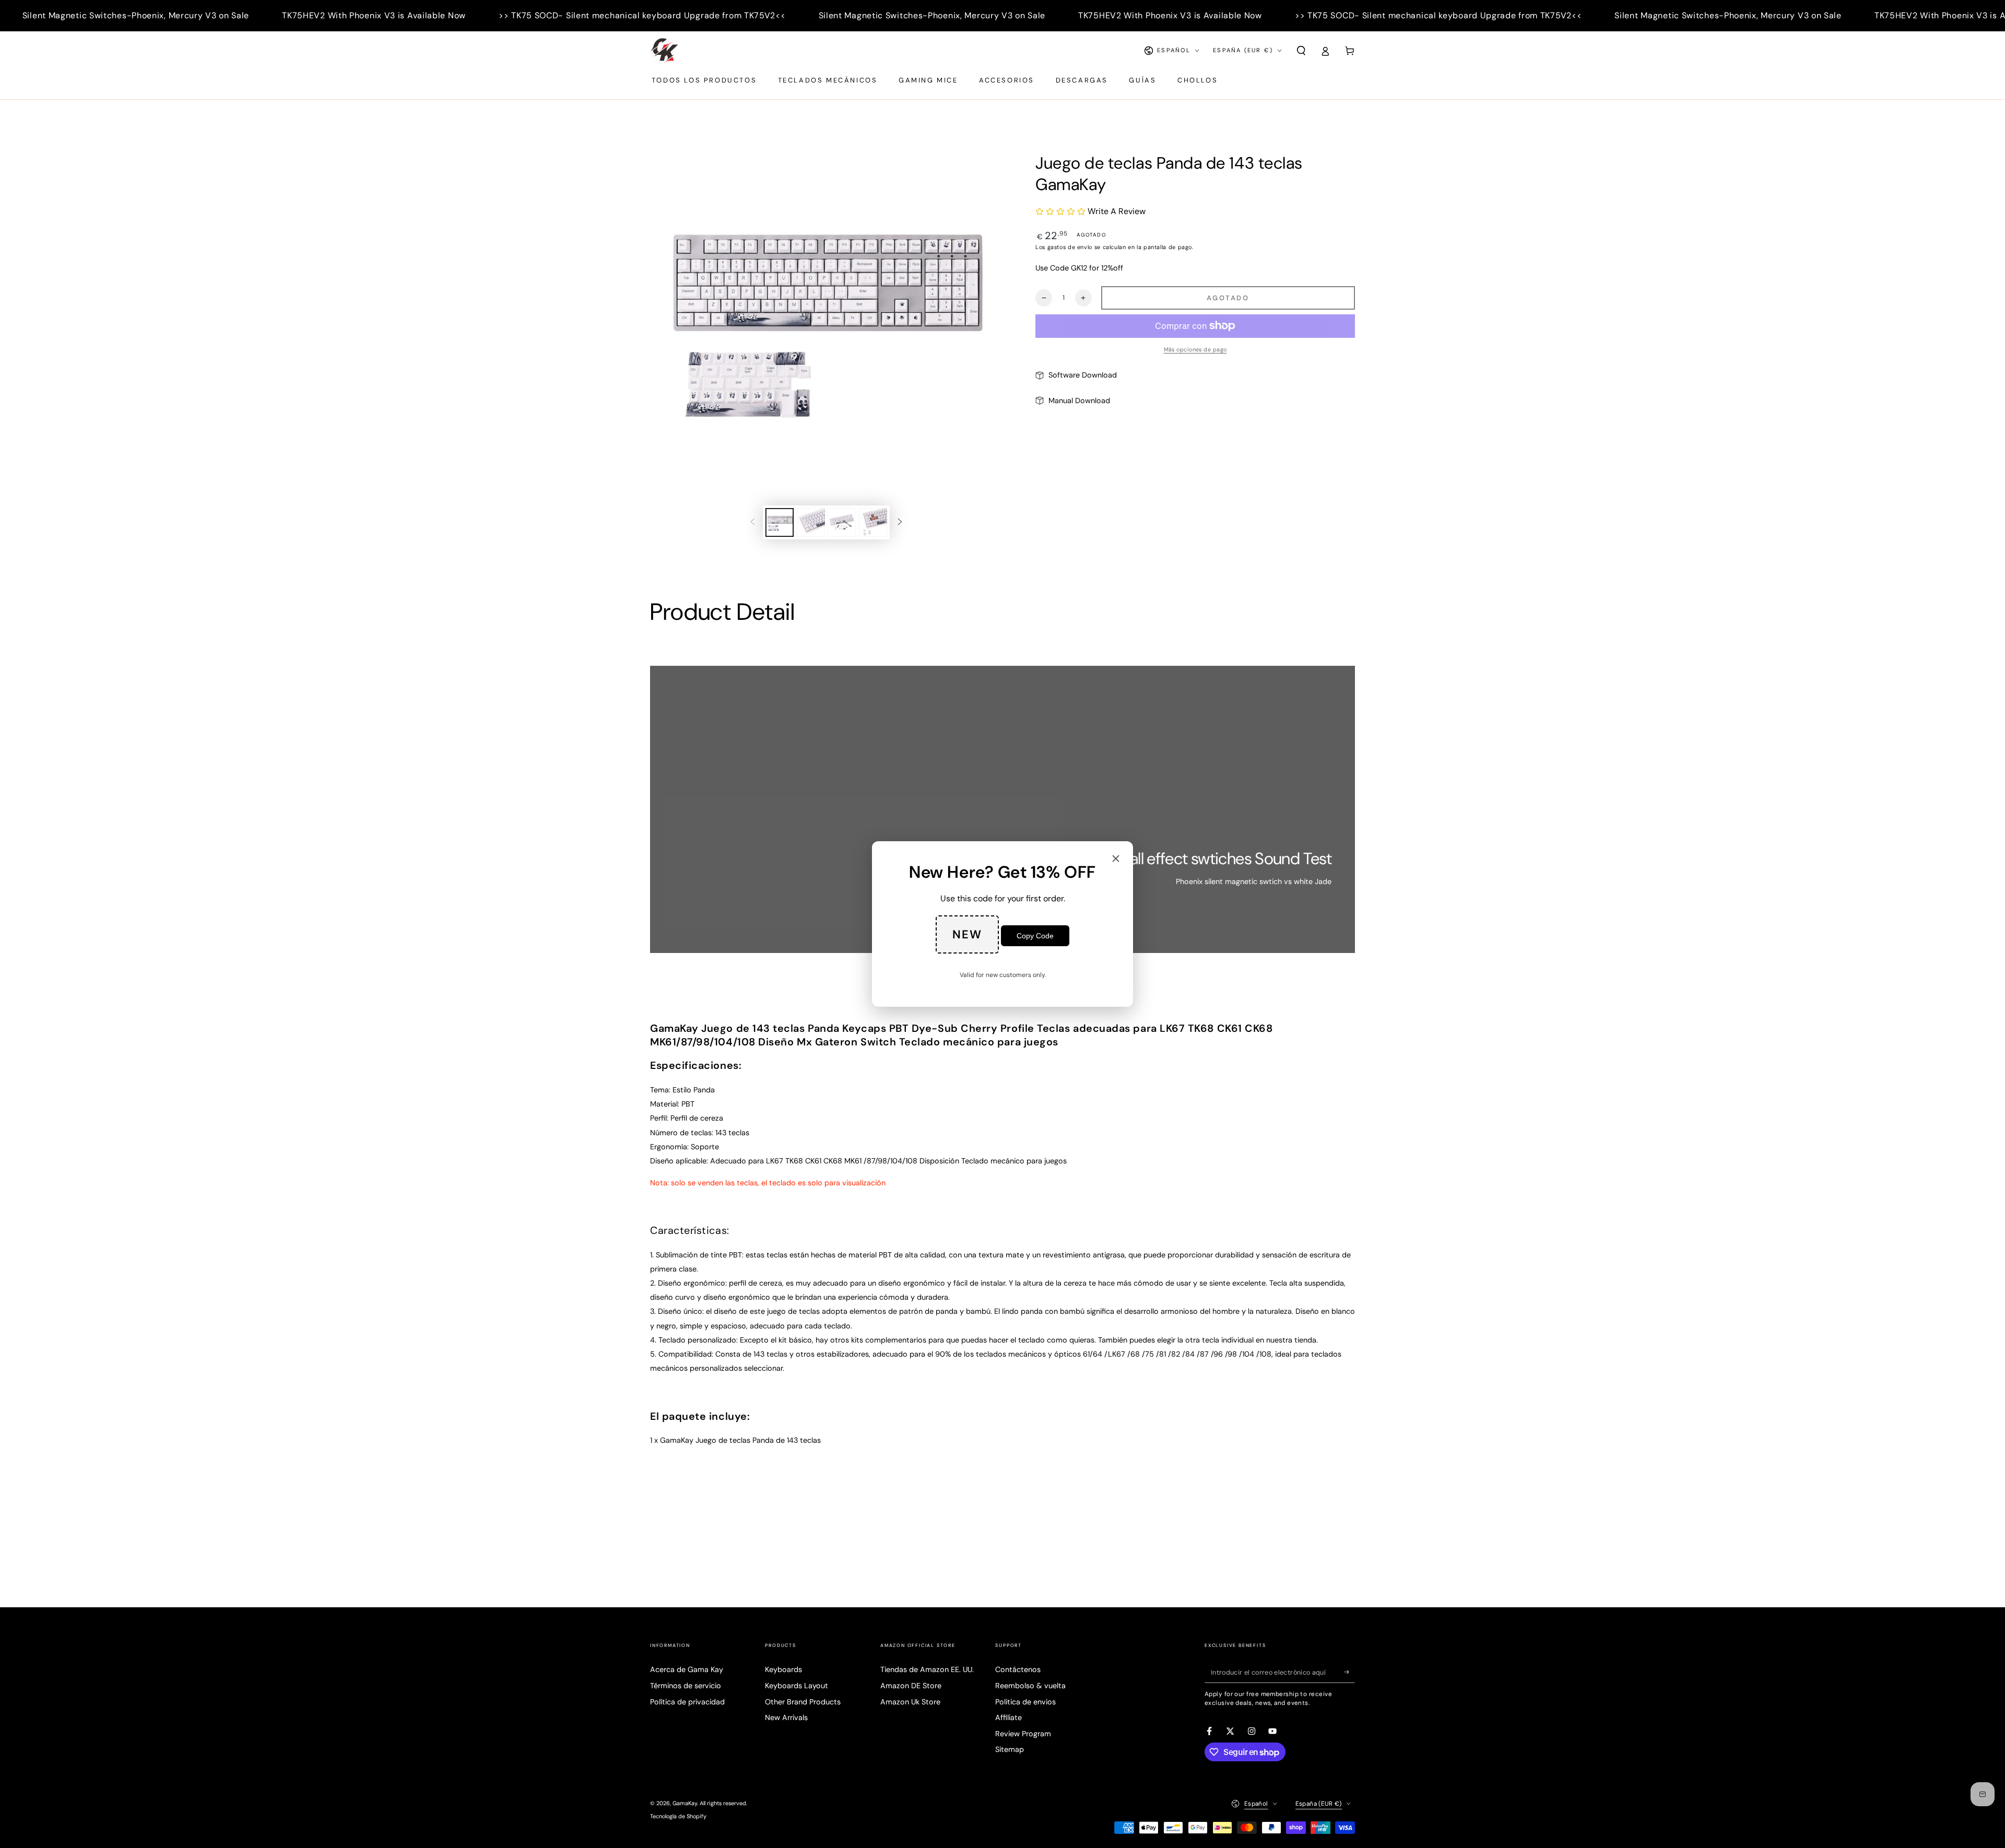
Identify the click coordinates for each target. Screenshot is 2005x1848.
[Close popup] (1116, 859)
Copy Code (1035, 936)
